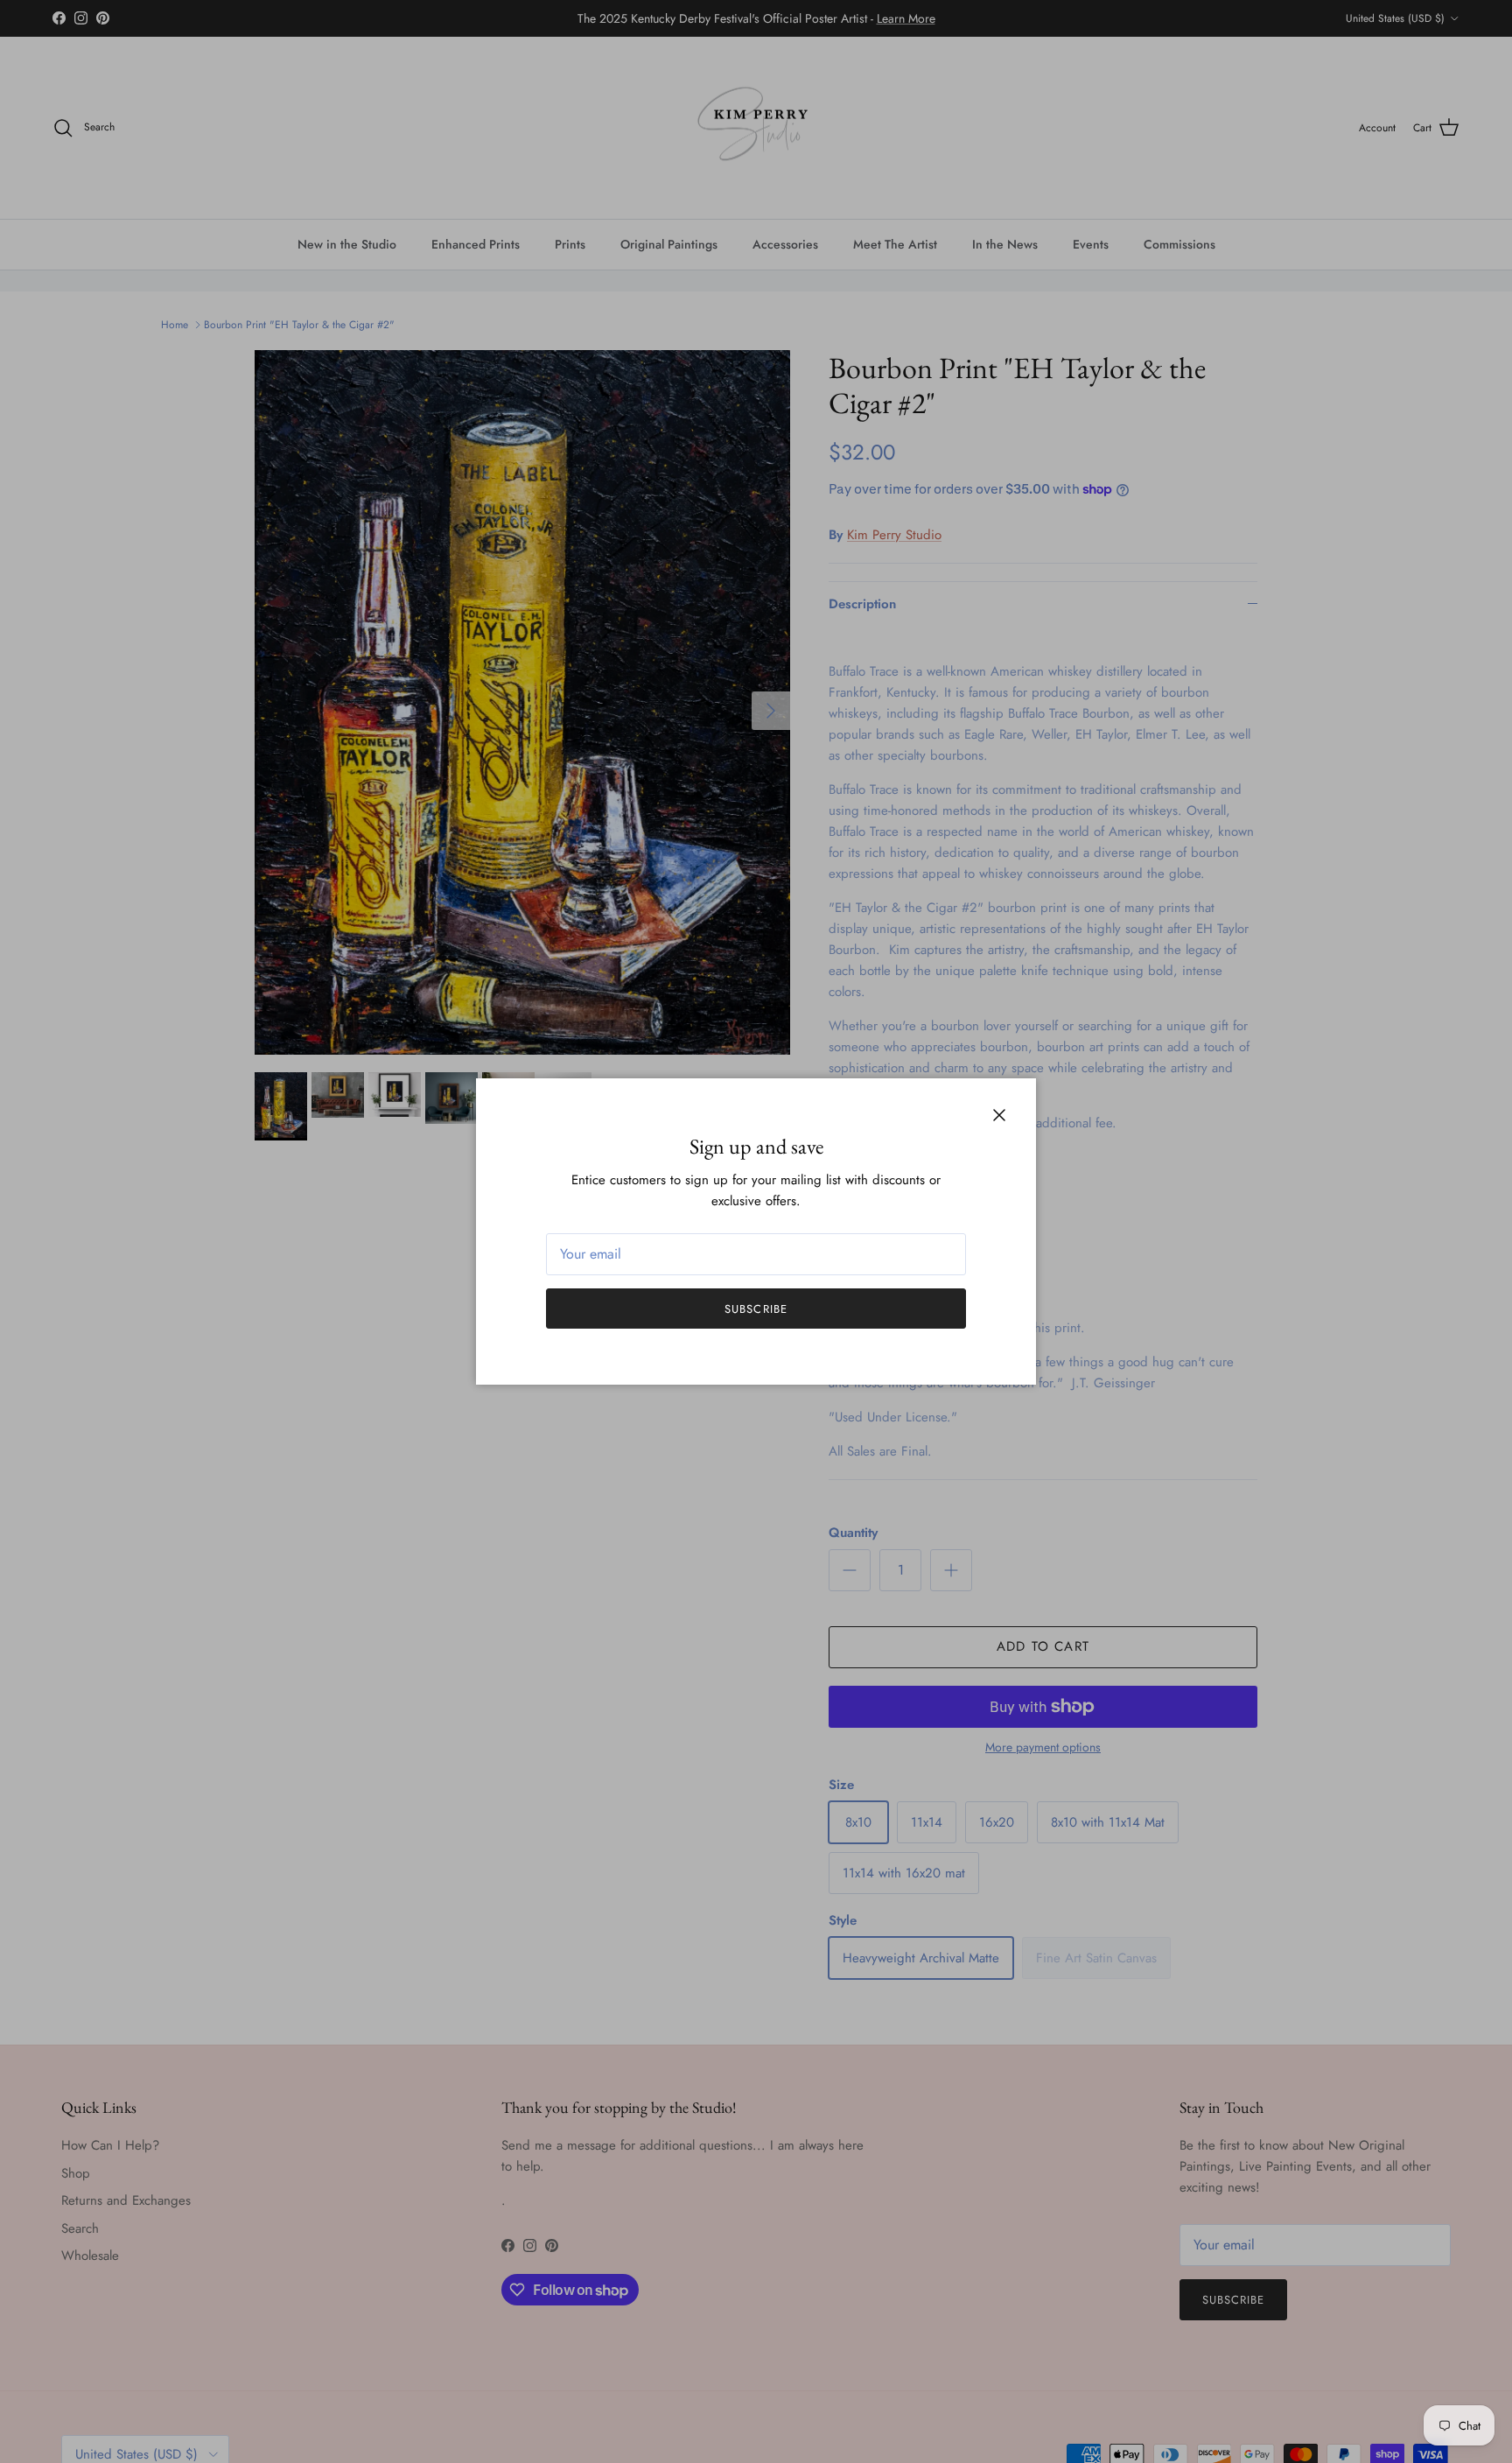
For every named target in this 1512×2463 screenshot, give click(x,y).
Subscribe (756, 1309)
